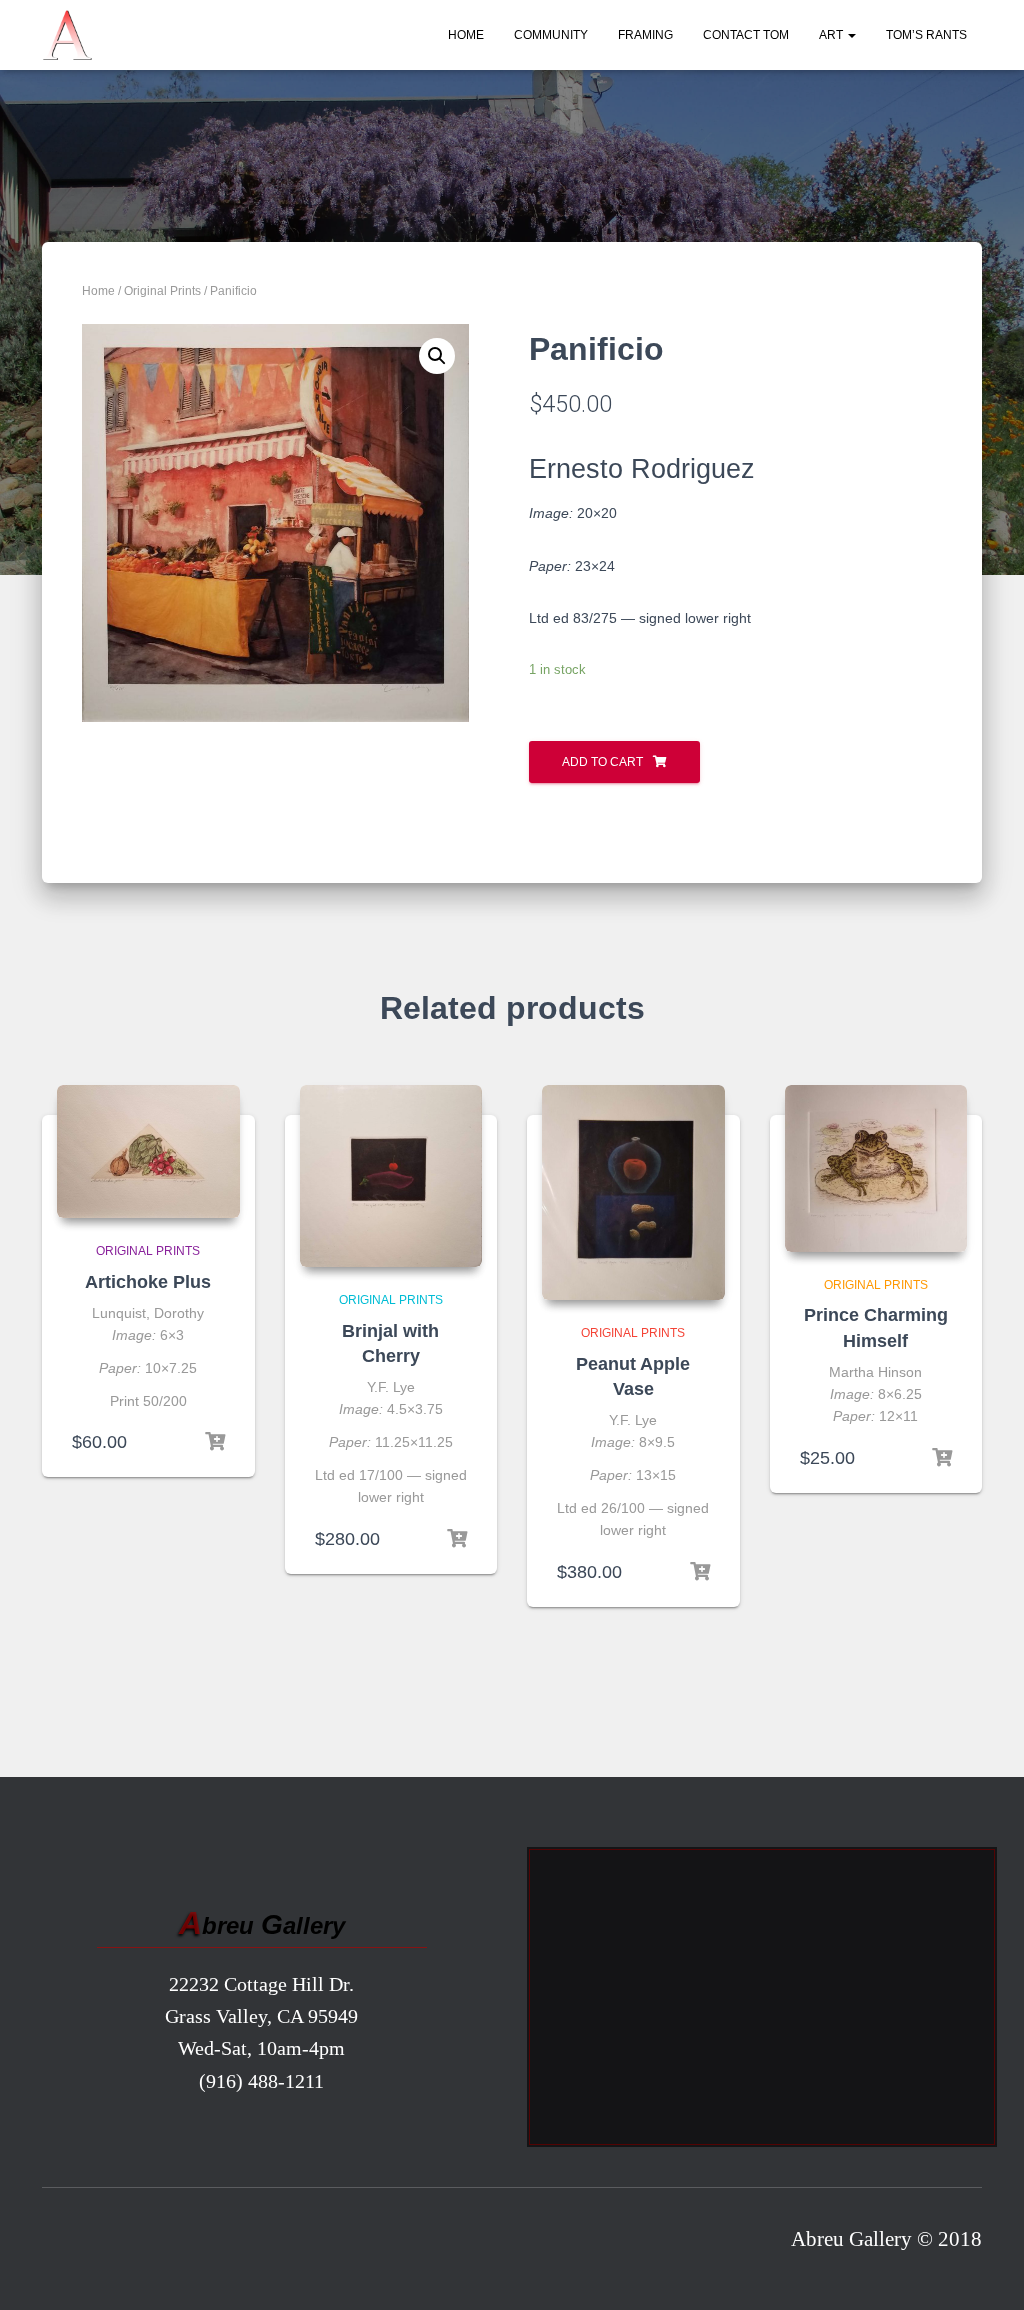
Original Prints (162, 291)
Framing (645, 35)
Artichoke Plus (148, 1282)
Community (551, 35)
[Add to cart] (215, 1442)
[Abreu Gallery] (67, 35)
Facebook (64, 2244)
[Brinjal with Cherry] (391, 1176)
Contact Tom (746, 35)
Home (466, 35)
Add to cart (602, 762)
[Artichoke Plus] (148, 1152)
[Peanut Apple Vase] (633, 1193)
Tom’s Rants (926, 35)
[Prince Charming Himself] (876, 1168)
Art (832, 35)
